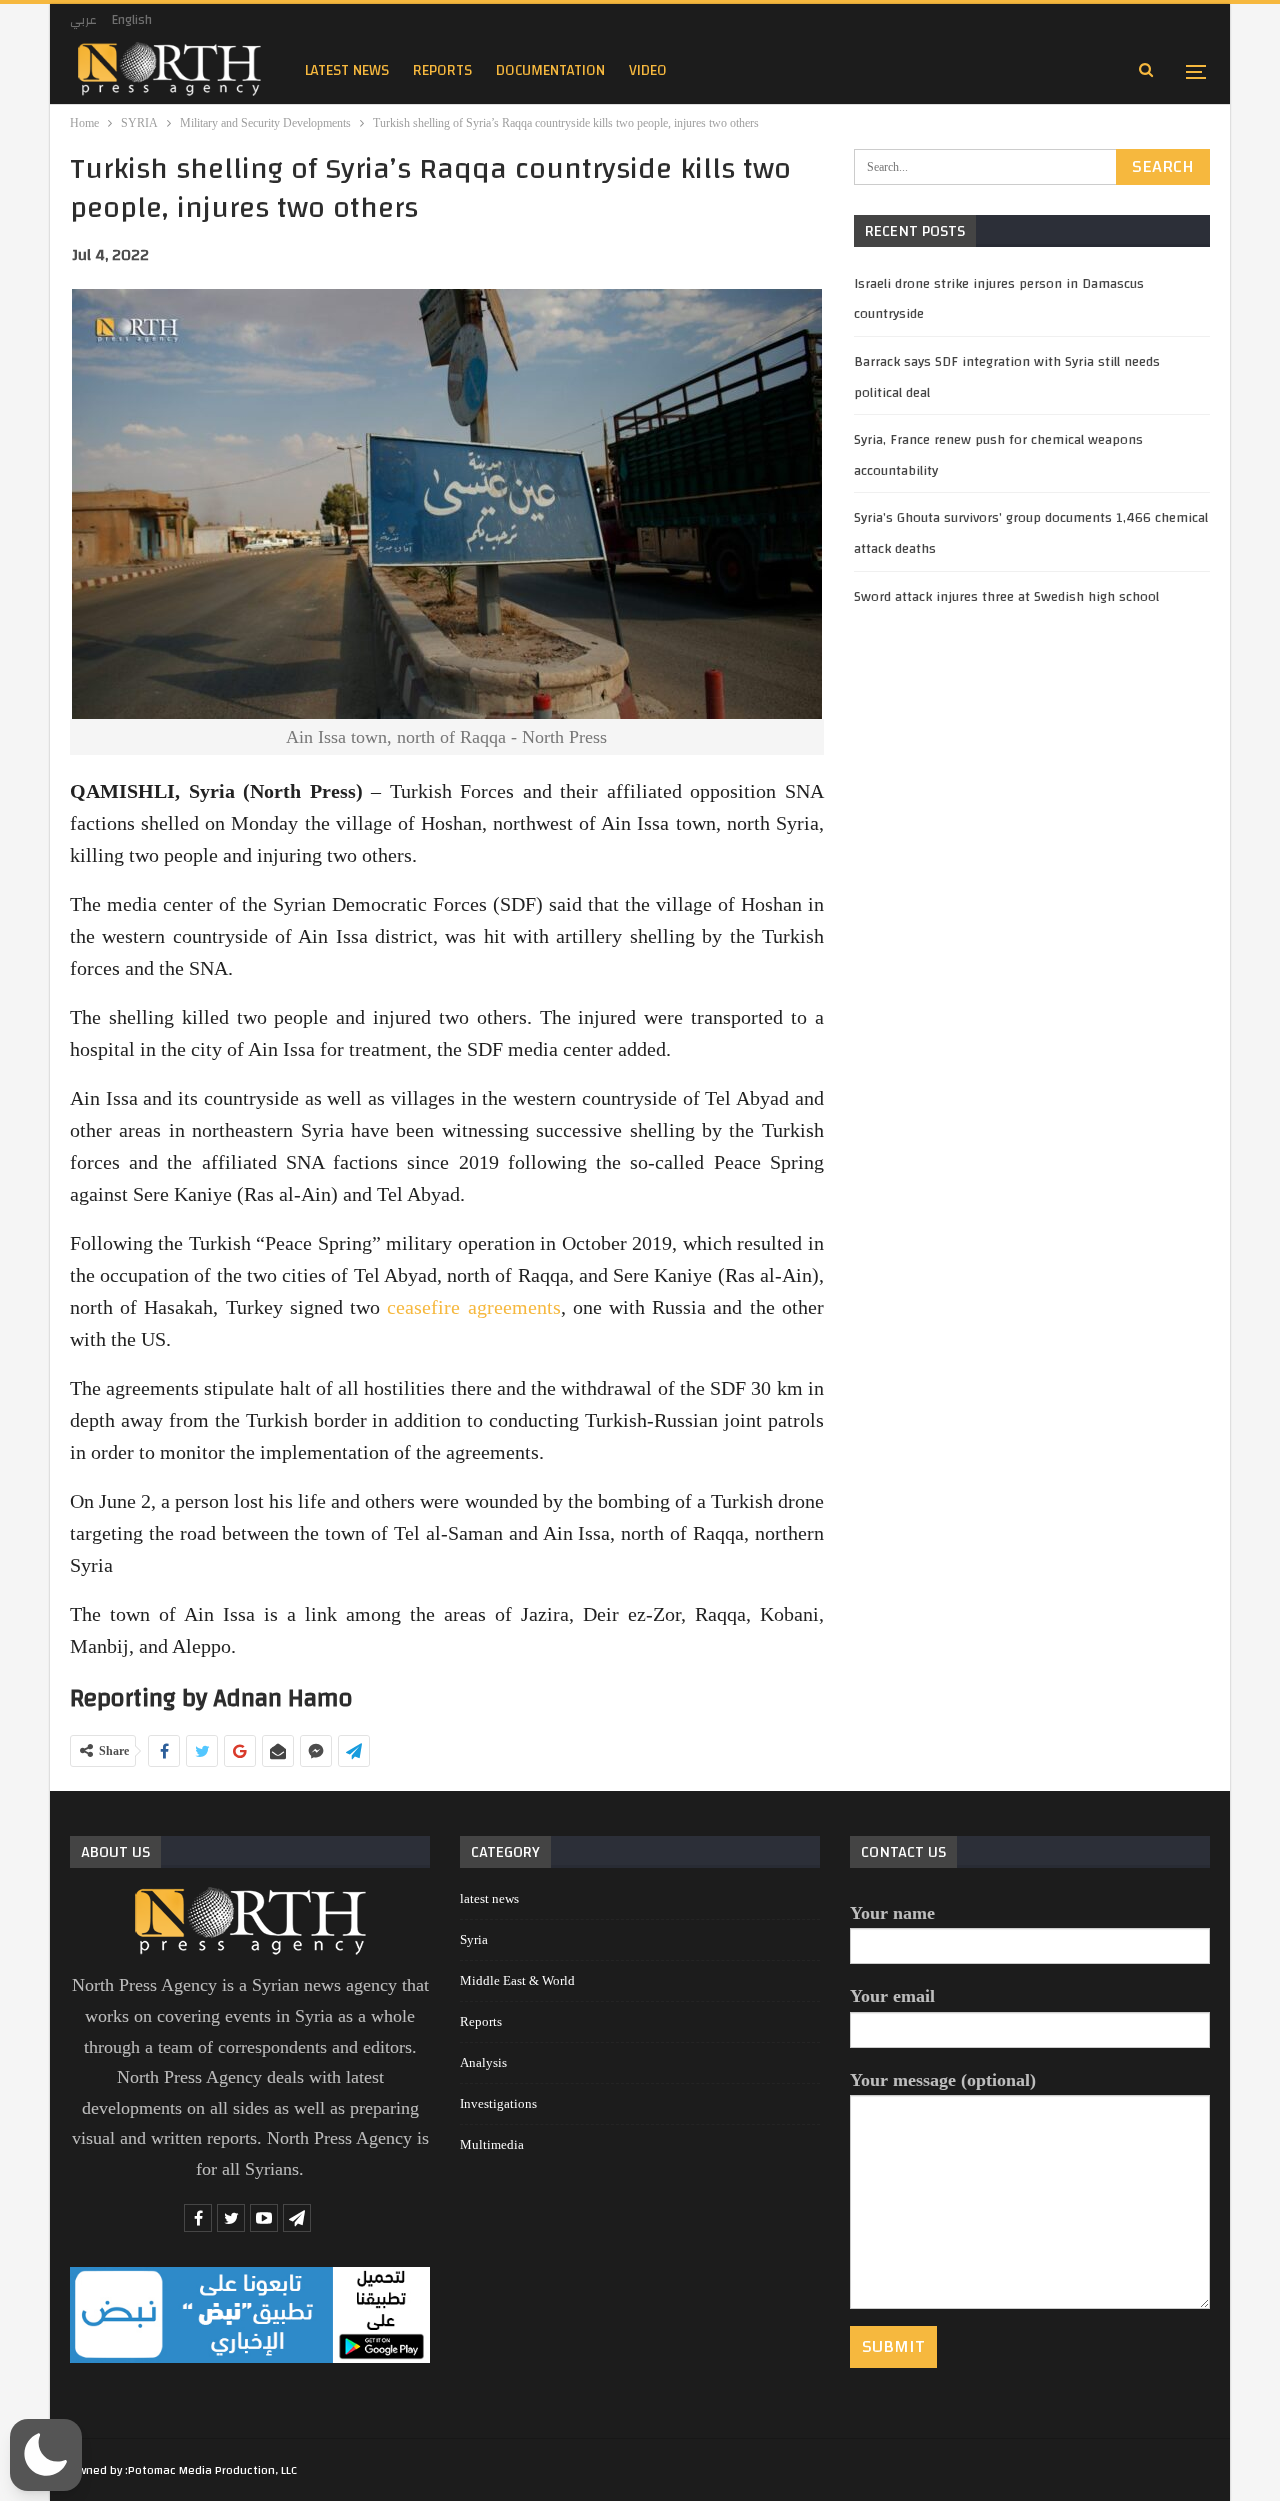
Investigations (498, 2103)
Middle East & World (517, 1980)
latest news (347, 70)
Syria (474, 1939)
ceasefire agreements (473, 1307)
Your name (892, 1913)
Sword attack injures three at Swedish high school (1006, 597)
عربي (83, 20)
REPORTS (442, 70)
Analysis (483, 2062)
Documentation (550, 70)
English (132, 20)
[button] (46, 2455)
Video (648, 70)
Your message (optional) (943, 2080)
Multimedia (492, 2144)
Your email (892, 1996)
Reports (481, 2021)
